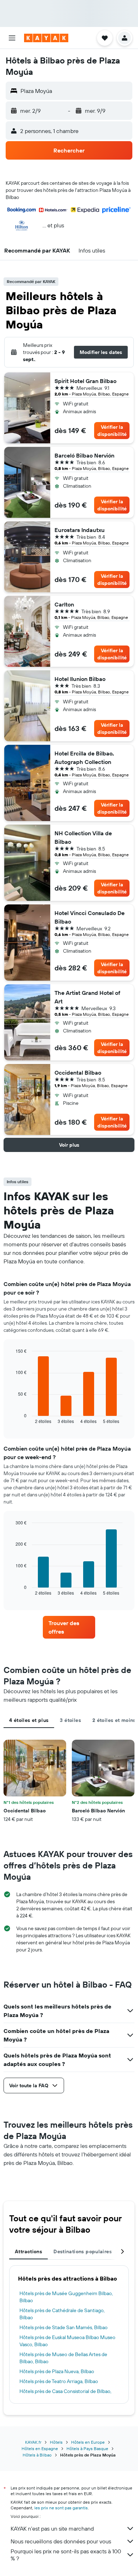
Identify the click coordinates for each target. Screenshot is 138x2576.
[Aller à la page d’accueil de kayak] (46, 38)
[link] (69, 1627)
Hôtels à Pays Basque (87, 2448)
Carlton (64, 604)
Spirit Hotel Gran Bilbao (85, 381)
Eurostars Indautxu (80, 530)
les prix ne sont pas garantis (61, 2508)
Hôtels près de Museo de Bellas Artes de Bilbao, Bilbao (63, 2358)
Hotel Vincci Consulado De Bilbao (90, 917)
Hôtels (56, 2442)
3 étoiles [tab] (70, 1720)
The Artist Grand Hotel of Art (87, 997)
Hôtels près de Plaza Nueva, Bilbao (57, 2371)
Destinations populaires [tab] (83, 2251)
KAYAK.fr (33, 2442)
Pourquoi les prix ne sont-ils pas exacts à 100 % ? (66, 2555)
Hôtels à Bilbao (37, 2455)
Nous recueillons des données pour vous (61, 2541)
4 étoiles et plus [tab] (29, 1720)
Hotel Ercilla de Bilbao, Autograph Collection (84, 758)
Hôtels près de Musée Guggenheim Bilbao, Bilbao (66, 2297)
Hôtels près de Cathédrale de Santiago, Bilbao (62, 2314)
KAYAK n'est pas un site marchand (52, 2528)
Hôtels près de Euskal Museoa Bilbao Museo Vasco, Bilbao (67, 2341)
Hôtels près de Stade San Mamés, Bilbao (64, 2327)
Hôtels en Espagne (40, 2448)
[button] (12, 38)
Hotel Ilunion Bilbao (80, 679)
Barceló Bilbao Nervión (84, 455)
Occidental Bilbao (78, 1073)
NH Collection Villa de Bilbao (83, 837)
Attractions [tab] (28, 2251)
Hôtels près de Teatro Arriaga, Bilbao (59, 2381)
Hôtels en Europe (88, 2442)
